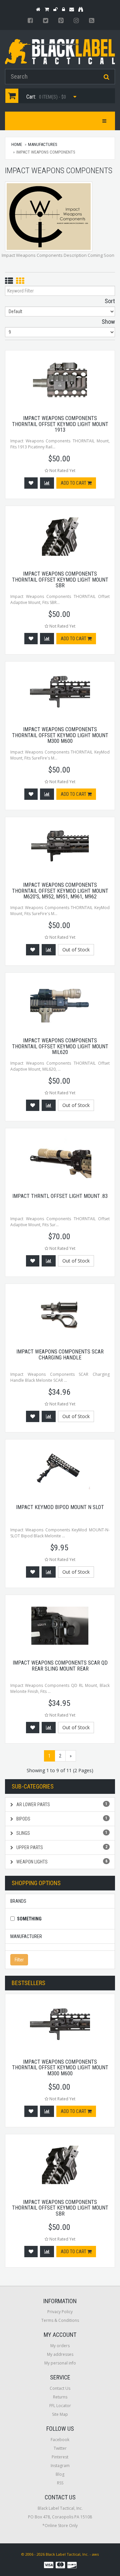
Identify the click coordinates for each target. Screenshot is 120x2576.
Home (17, 144)
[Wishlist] (31, 483)
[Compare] (47, 483)
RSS (60, 2483)
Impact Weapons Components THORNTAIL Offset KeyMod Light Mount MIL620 (60, 1046)
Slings (61, 1833)
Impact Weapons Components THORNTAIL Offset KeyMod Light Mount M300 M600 (60, 735)
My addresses (60, 2354)
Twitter (60, 2448)
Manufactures (43, 144)
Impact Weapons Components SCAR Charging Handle (60, 1355)
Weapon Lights (61, 1862)
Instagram (60, 2466)
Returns (60, 2397)
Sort (110, 301)
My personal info (60, 2363)
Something (29, 1919)
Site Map (60, 2414)
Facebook (60, 2440)
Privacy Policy (60, 2312)
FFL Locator (60, 2406)
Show (108, 322)
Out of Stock (76, 950)
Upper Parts (61, 1847)
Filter (19, 1960)
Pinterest (60, 2457)
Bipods (61, 1819)
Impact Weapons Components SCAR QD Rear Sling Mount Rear (60, 1666)
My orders (60, 2346)
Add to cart (74, 483)
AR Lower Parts (61, 1804)
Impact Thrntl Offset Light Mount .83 (60, 1196)
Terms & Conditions (60, 2320)
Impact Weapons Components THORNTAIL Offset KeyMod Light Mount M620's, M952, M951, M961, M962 (60, 891)
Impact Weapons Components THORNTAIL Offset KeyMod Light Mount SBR (60, 580)
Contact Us (60, 2388)
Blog (60, 2474)
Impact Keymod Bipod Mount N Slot (60, 1507)
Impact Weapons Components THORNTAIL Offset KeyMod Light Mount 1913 (60, 424)
